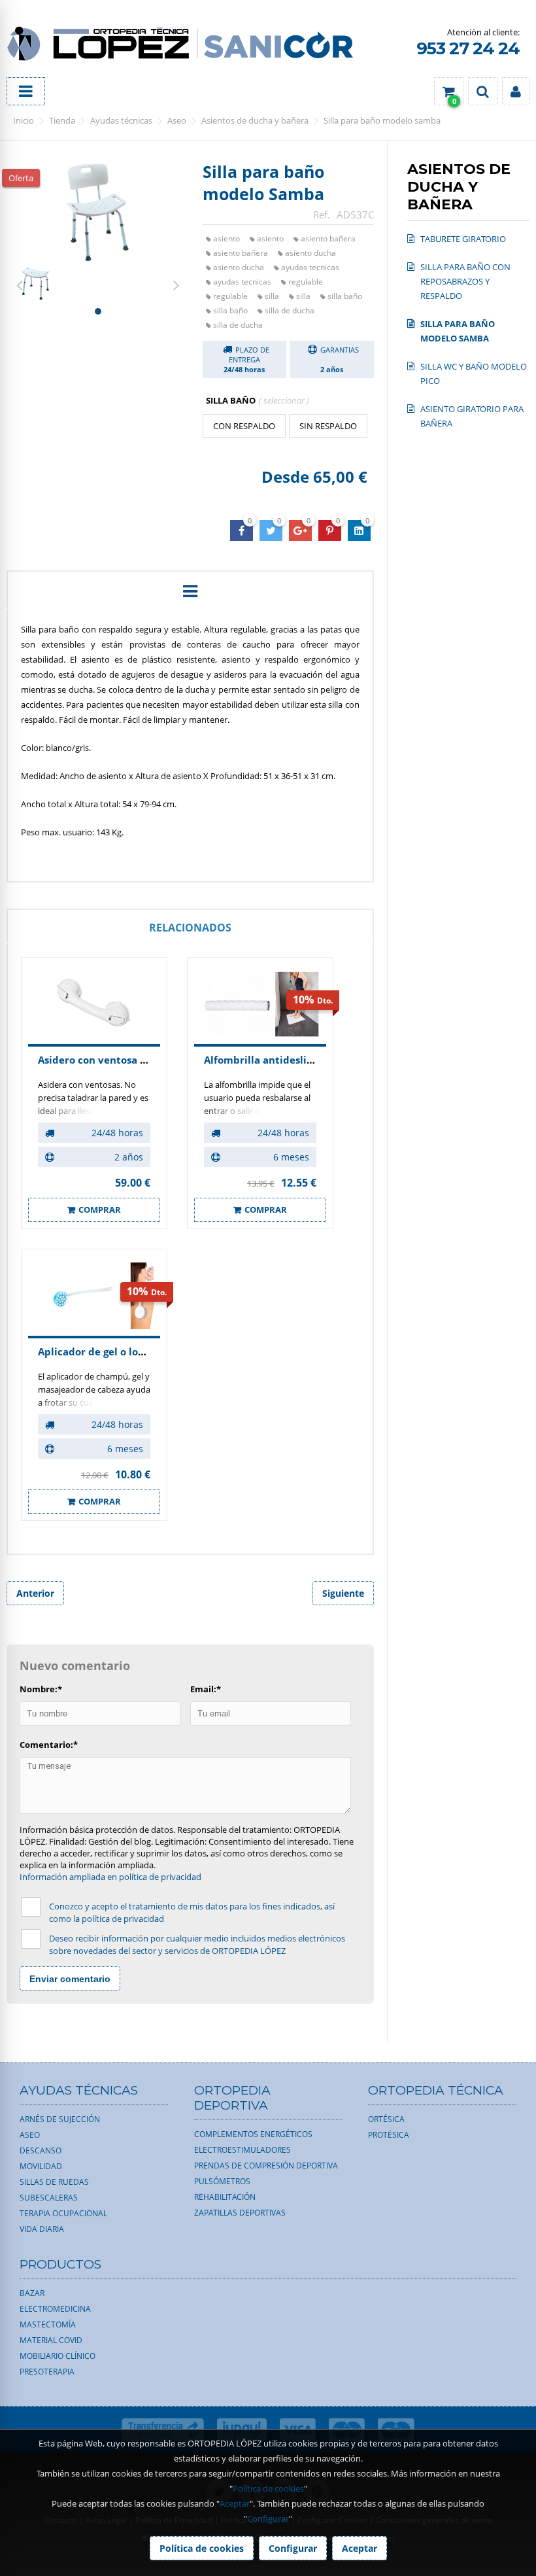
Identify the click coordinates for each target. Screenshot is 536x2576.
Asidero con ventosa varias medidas (126, 1060)
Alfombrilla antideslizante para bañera (301, 1060)
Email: (206, 1689)
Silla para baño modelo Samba (382, 120)
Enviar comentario (70, 1979)
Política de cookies (268, 2488)
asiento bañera (328, 238)
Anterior (35, 1593)
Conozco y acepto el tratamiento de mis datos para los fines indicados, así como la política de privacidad (192, 1912)
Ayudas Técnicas (121, 120)
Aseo (177, 120)
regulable (306, 282)
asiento (226, 238)
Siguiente (343, 1593)
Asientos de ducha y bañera (255, 120)
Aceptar (235, 2503)
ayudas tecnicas (310, 267)
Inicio (24, 120)
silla (272, 296)
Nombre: (41, 1689)
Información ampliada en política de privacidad (110, 1877)
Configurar (268, 2518)
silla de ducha (290, 310)
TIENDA (62, 120)
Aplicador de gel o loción (98, 1351)
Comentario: (49, 1745)
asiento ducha (310, 253)
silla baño (345, 296)
